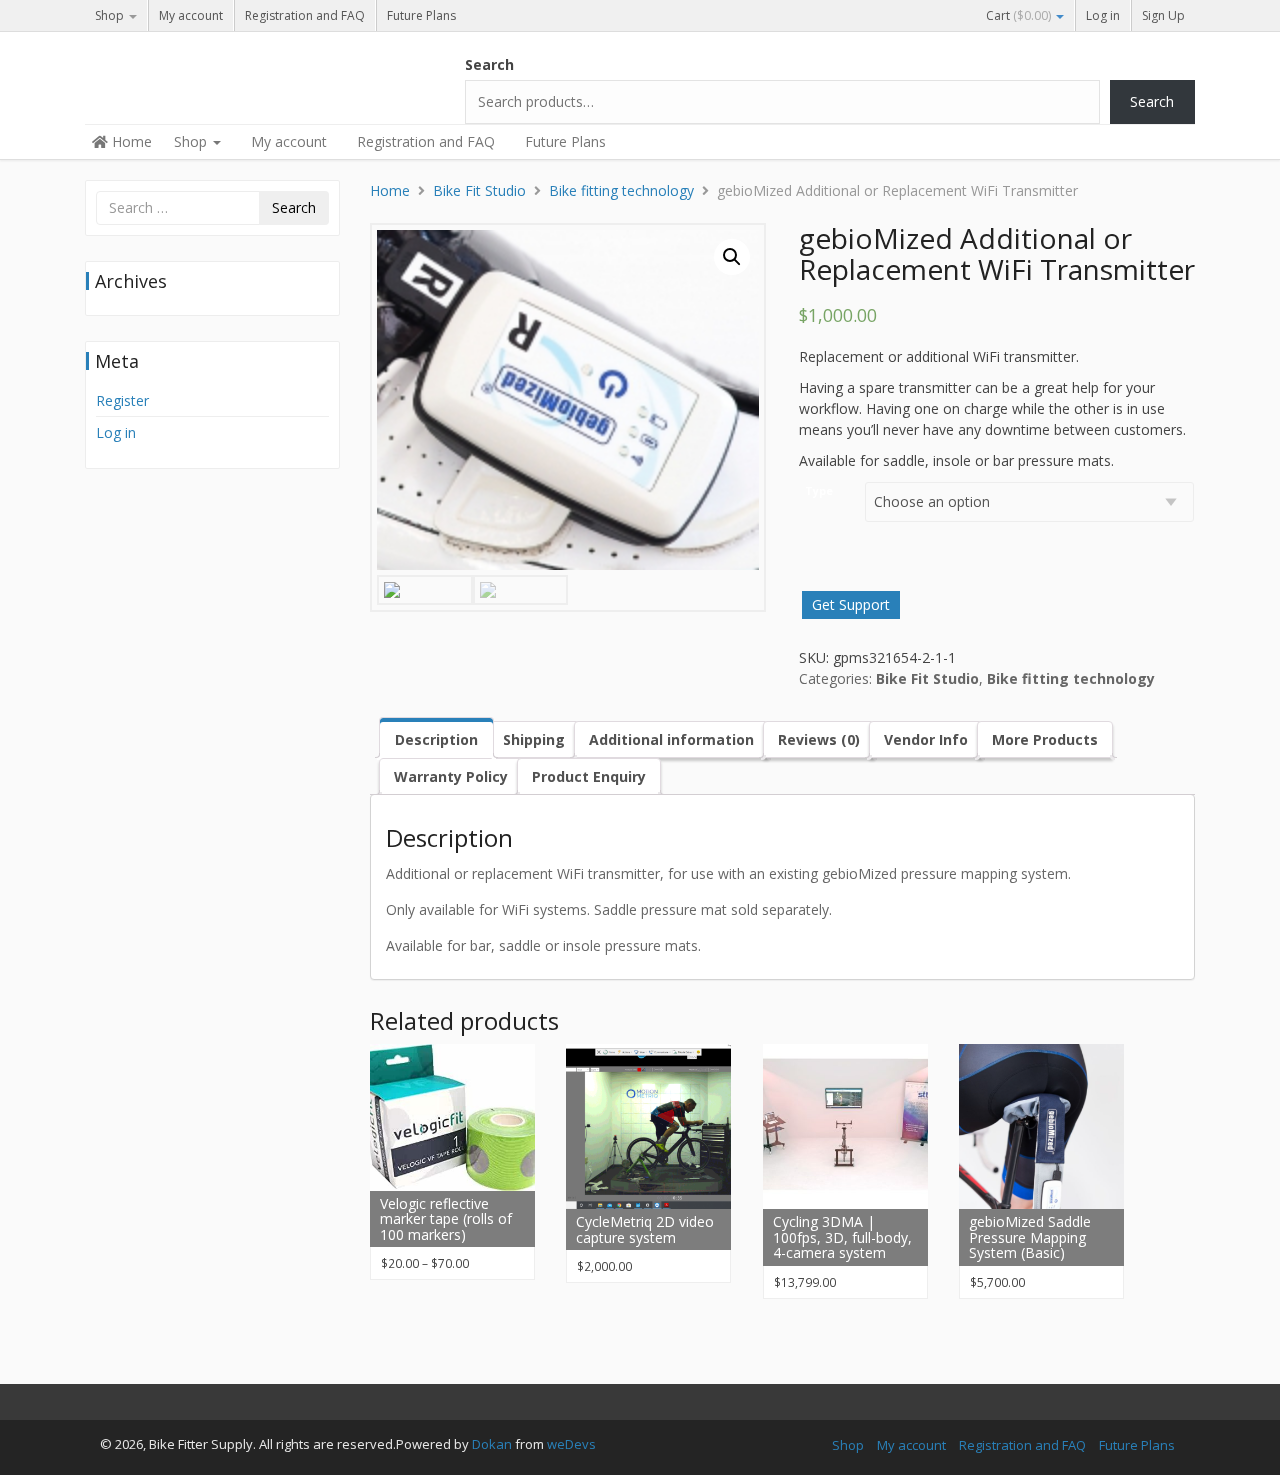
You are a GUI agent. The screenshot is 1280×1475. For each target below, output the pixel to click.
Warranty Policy (451, 776)
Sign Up (1163, 15)
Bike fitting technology (621, 190)
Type (819, 491)
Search (489, 64)
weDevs (571, 1444)
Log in (1103, 15)
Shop (111, 15)
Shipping (534, 739)
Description (436, 739)
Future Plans (421, 15)
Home (130, 141)
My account (191, 15)
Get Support (851, 604)
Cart (1018, 15)
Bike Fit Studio (479, 190)
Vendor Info (926, 739)
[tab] (436, 737)
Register (122, 400)
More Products (1045, 739)
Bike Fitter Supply (235, 72)
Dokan (492, 1444)
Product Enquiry (589, 776)
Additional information (671, 739)
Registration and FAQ (305, 15)
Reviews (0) (819, 739)
